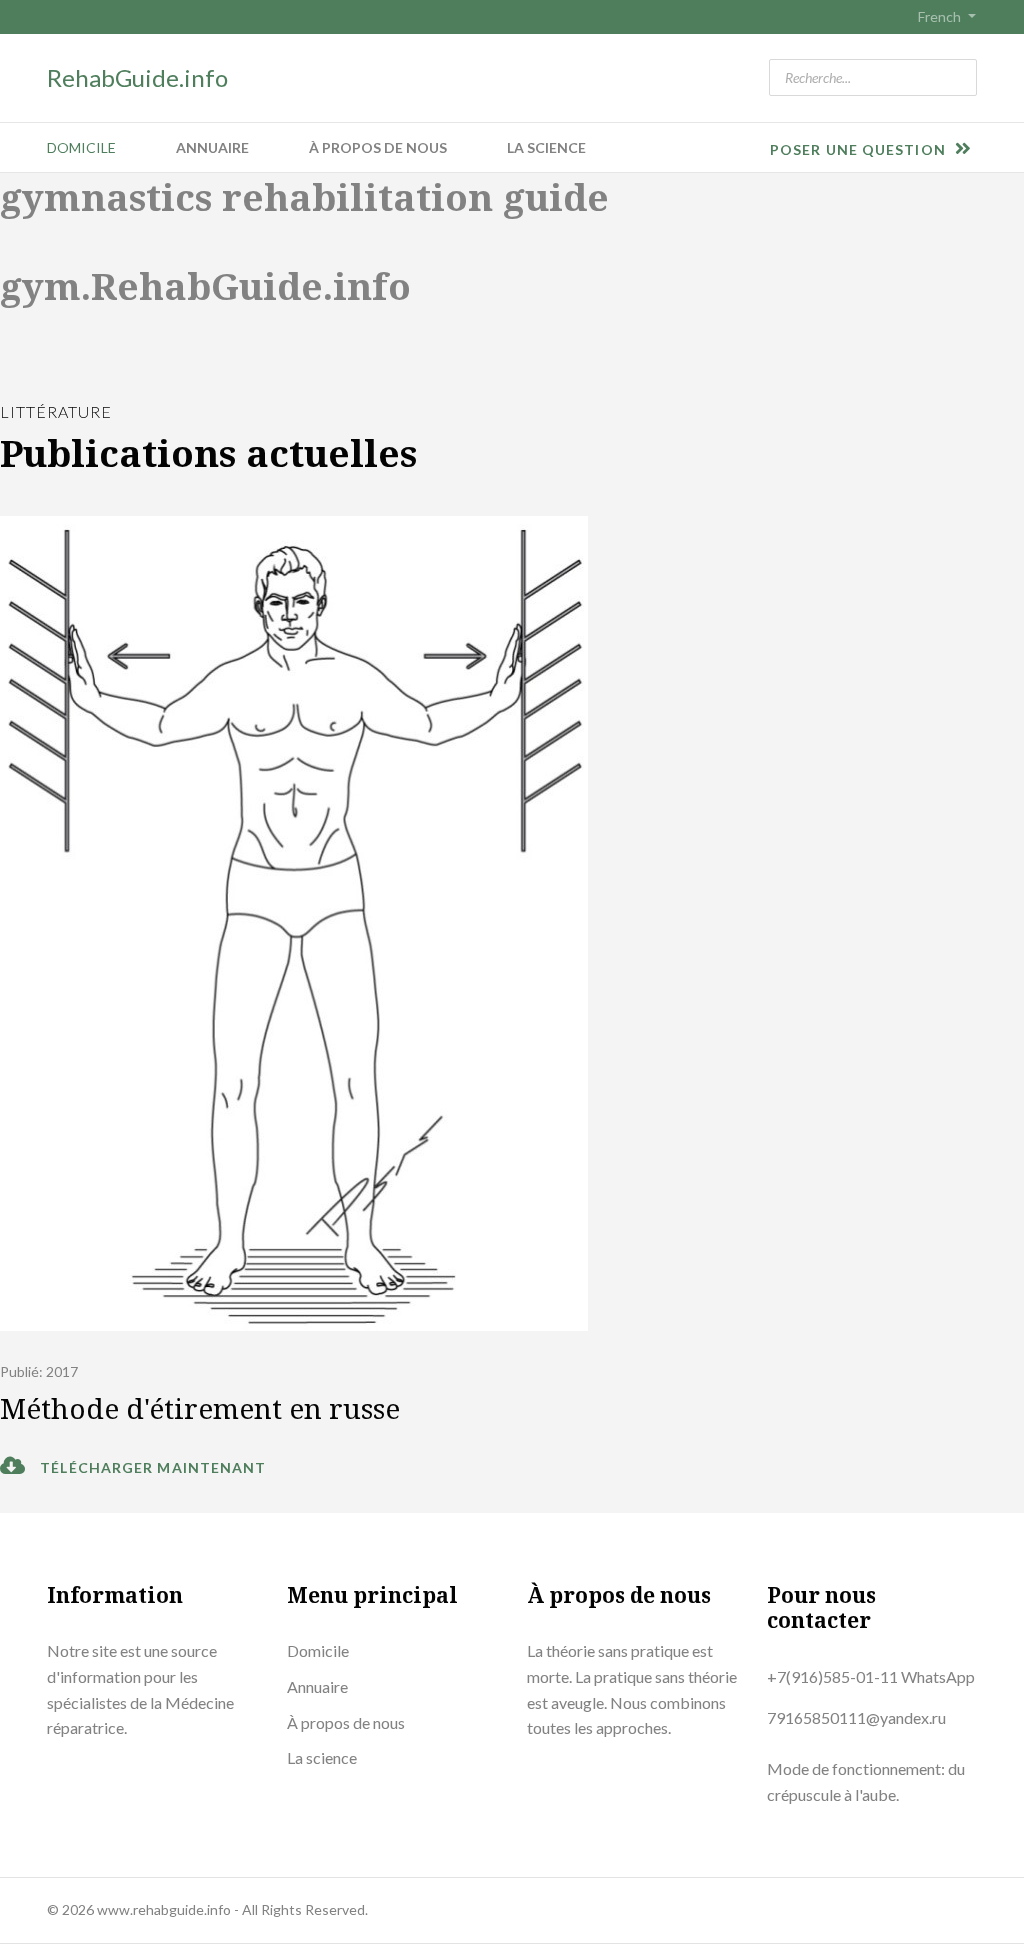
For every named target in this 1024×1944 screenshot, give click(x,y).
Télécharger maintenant (151, 1467)
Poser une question (860, 149)
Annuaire (212, 147)
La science (546, 147)
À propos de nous (378, 147)
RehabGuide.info (137, 77)
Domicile (81, 147)
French (939, 17)
